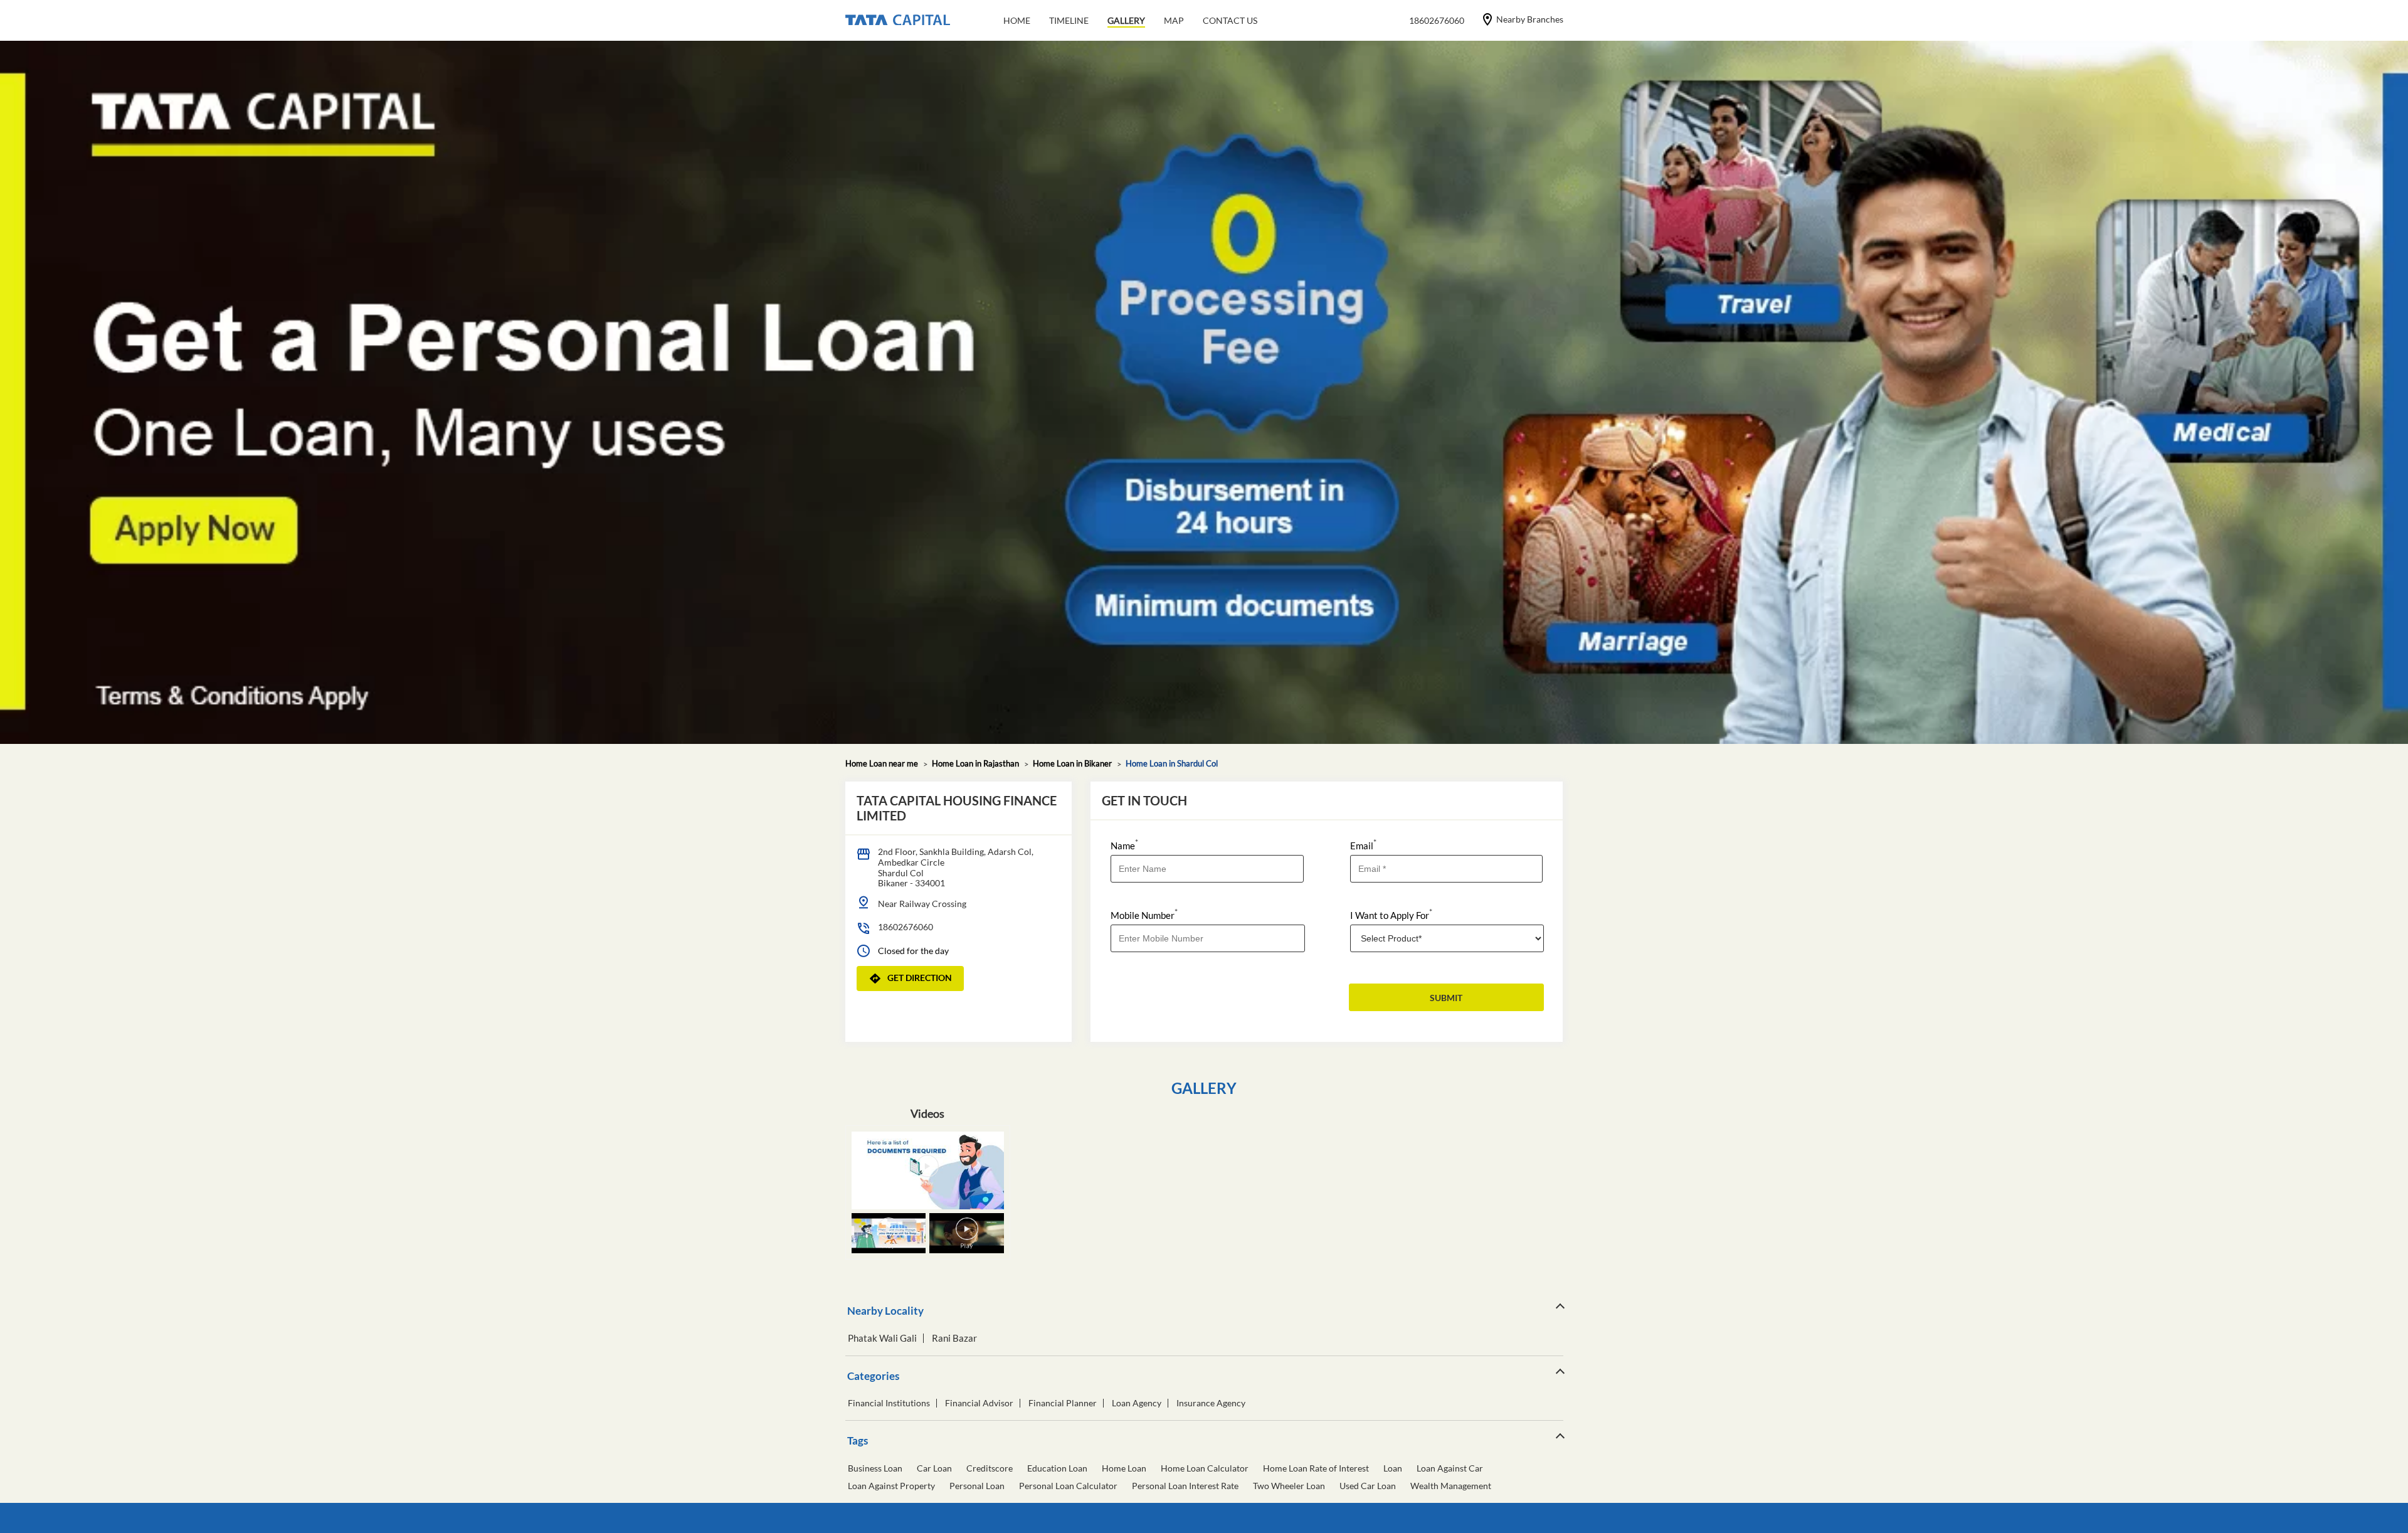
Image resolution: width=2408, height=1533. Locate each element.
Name (1124, 845)
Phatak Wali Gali (882, 1338)
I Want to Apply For (1391, 914)
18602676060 (906, 927)
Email (1363, 845)
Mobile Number (1144, 914)
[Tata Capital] (898, 21)
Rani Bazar (954, 1338)
